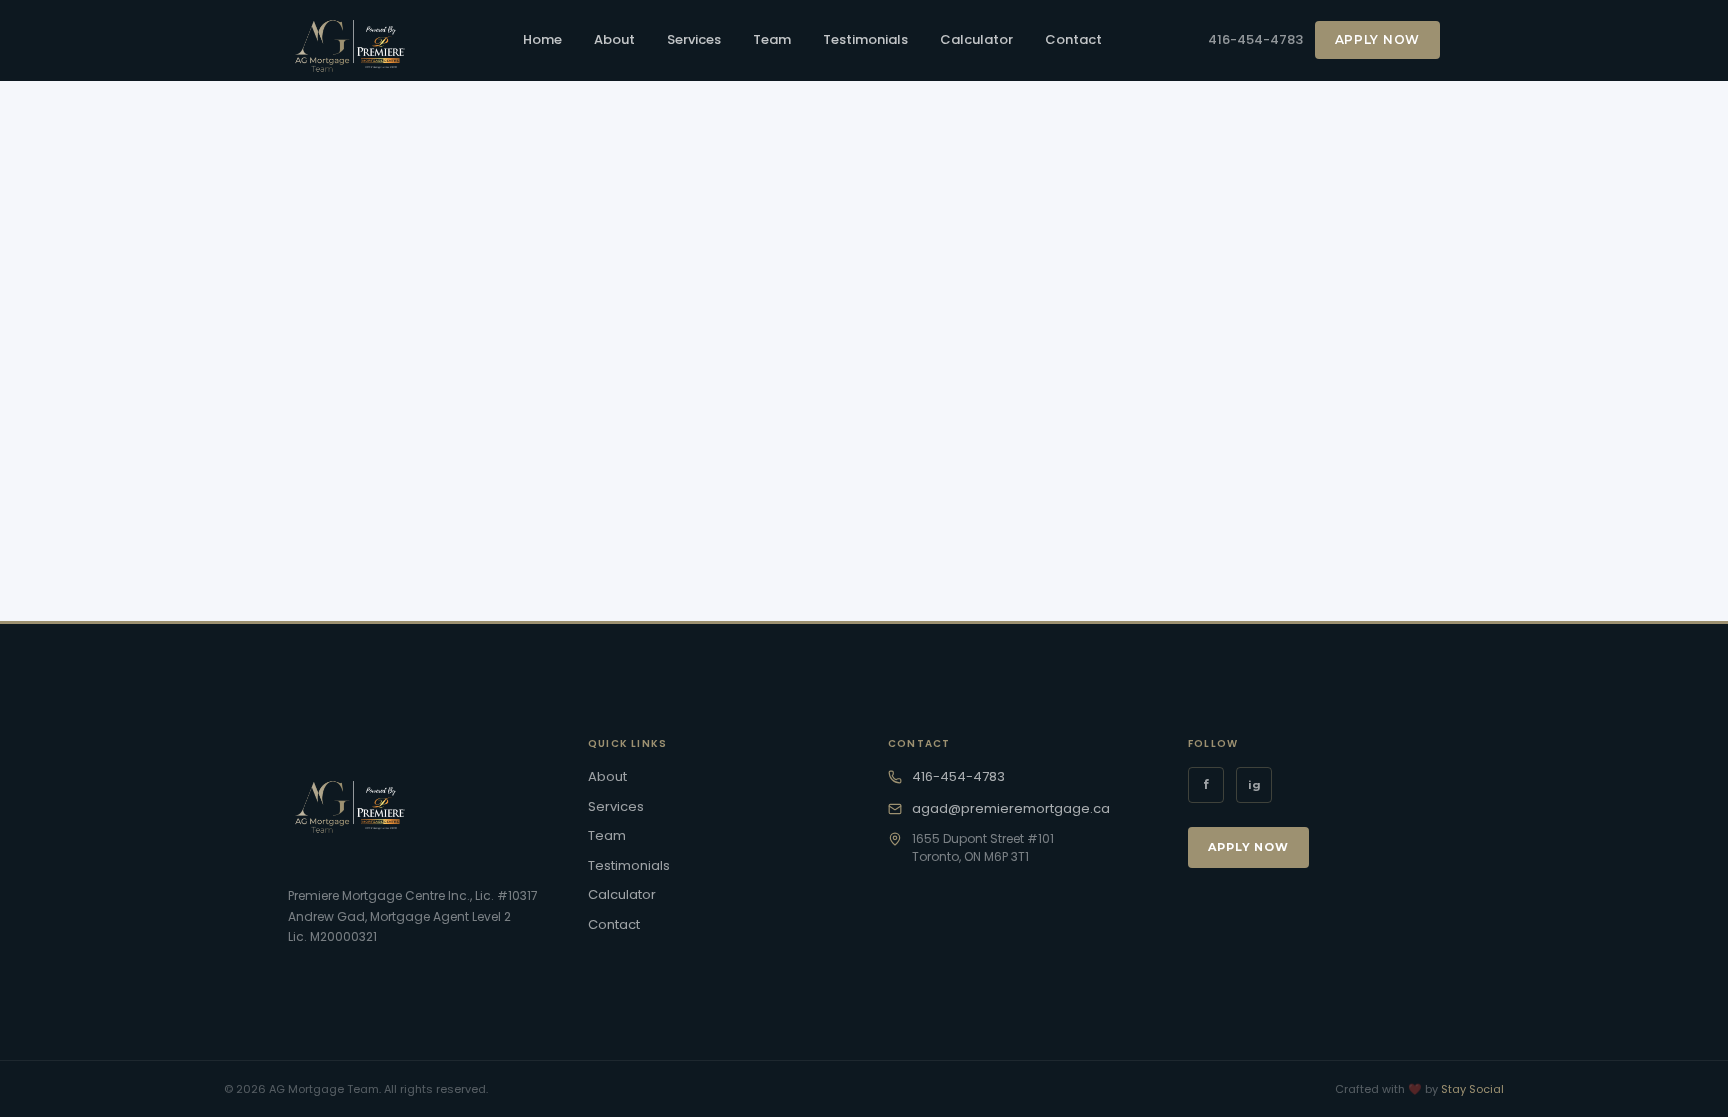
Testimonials (865, 39)
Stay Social (1472, 1089)
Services (694, 39)
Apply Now (1377, 39)
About (614, 39)
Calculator (976, 39)
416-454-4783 (1255, 39)
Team (772, 39)
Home (542, 39)
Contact (1073, 39)
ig (1254, 785)
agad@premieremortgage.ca (1011, 808)
